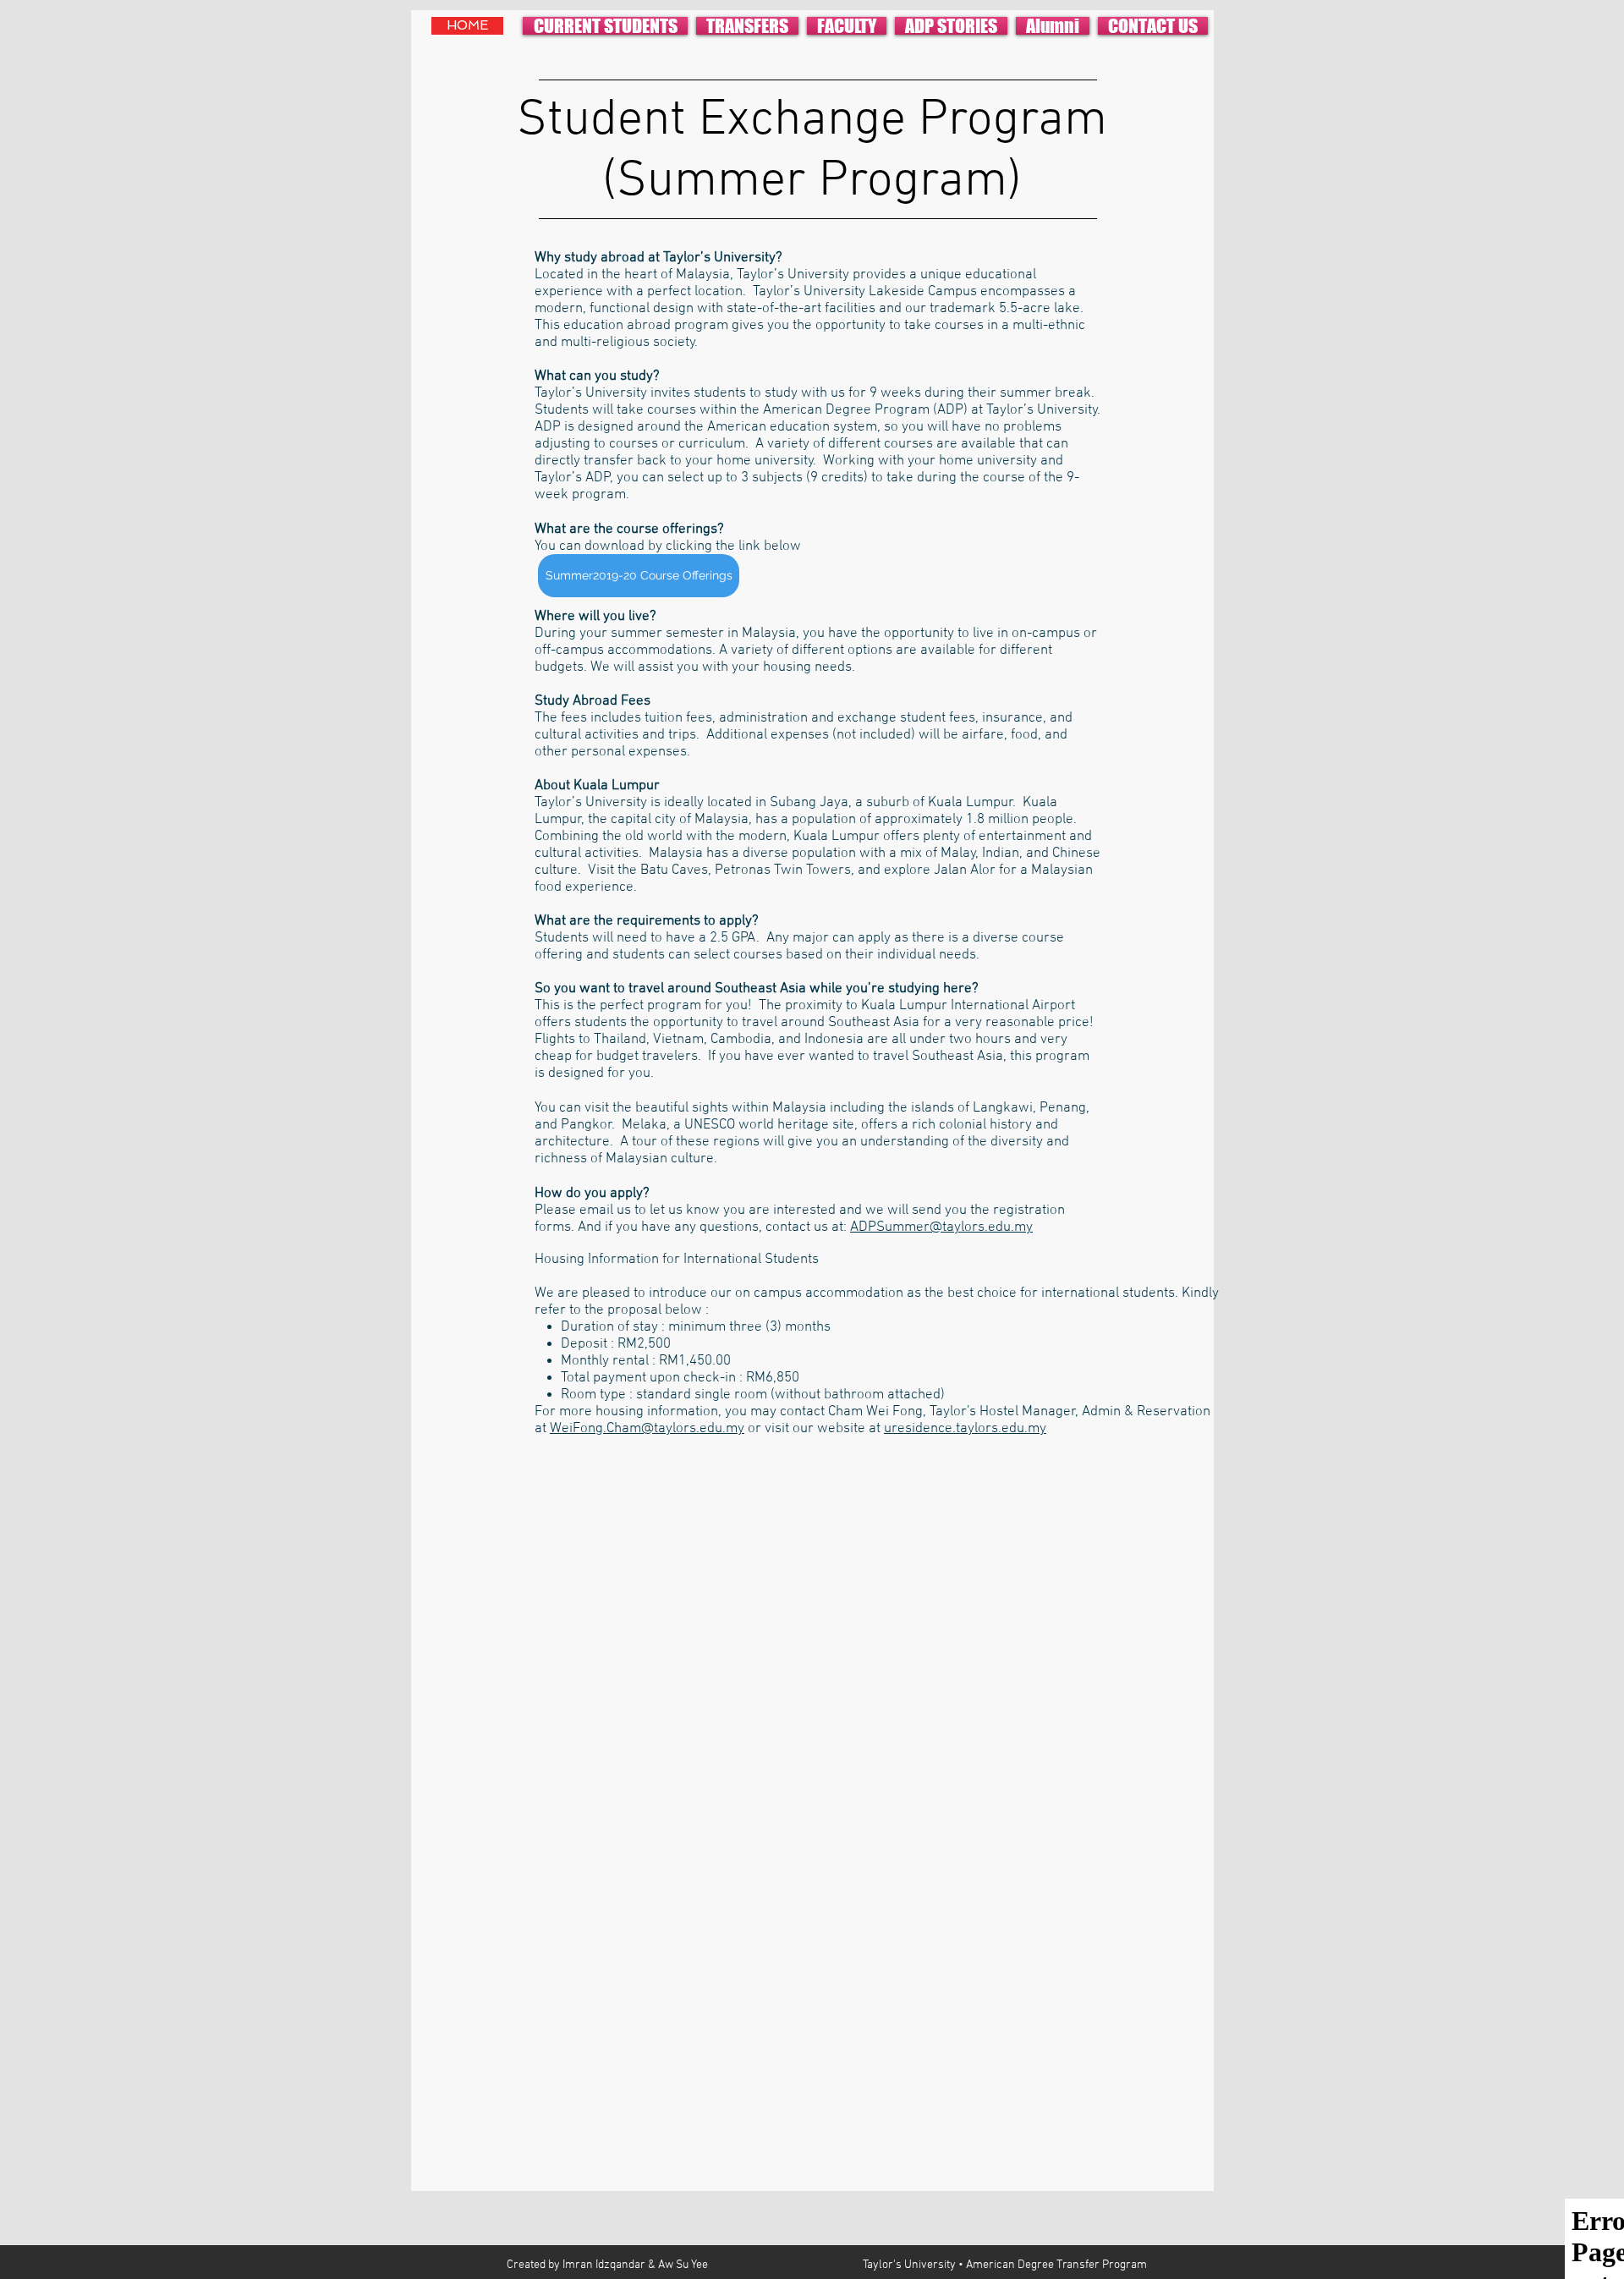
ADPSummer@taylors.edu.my (941, 1227)
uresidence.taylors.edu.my (965, 1429)
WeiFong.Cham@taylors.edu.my (647, 1429)
